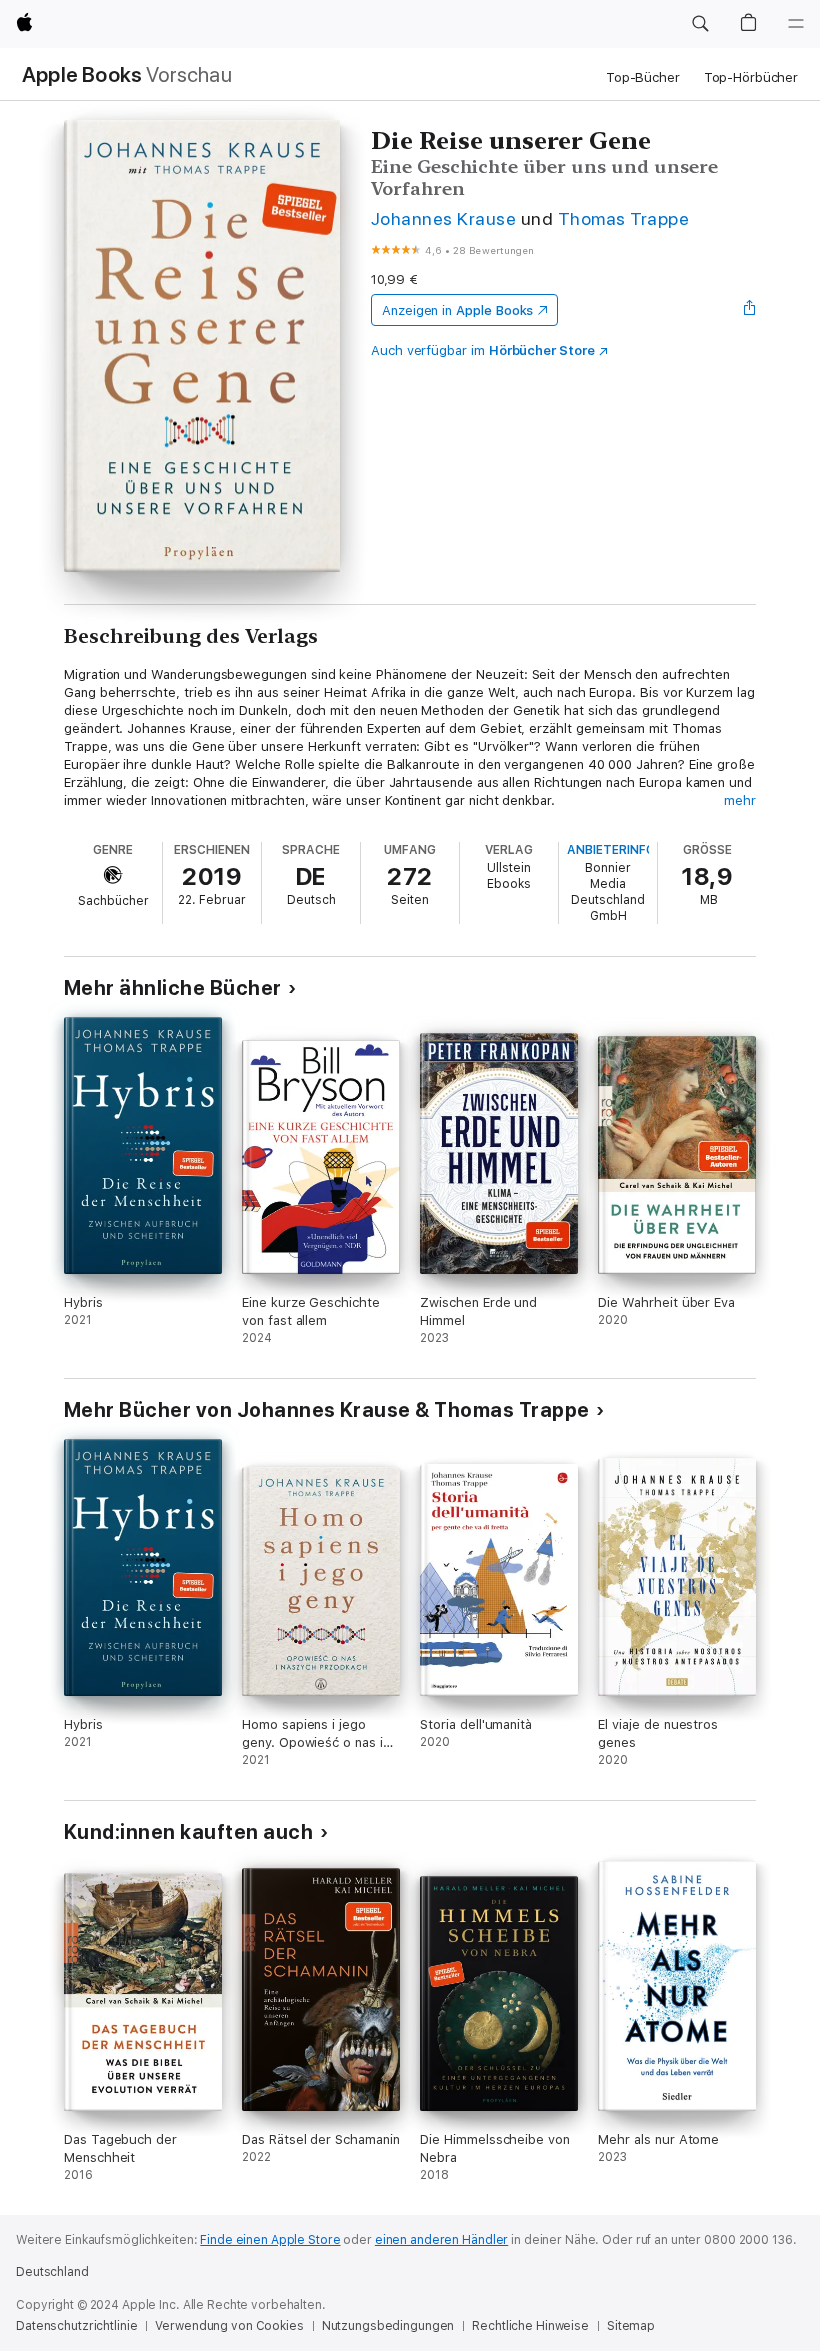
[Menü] (796, 24)
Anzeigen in (458, 310)
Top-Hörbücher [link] (751, 77)
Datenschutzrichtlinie (76, 2326)
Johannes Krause (443, 218)
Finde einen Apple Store (270, 2240)
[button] (700, 24)
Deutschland (52, 2272)
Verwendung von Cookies (229, 2326)
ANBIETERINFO (611, 850)
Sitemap (631, 2326)
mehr (740, 800)
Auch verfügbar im (483, 350)
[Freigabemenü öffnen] (750, 310)
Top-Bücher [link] (643, 77)
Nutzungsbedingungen (388, 2326)
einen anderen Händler (441, 2240)
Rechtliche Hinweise (530, 2326)
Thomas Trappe (623, 218)
